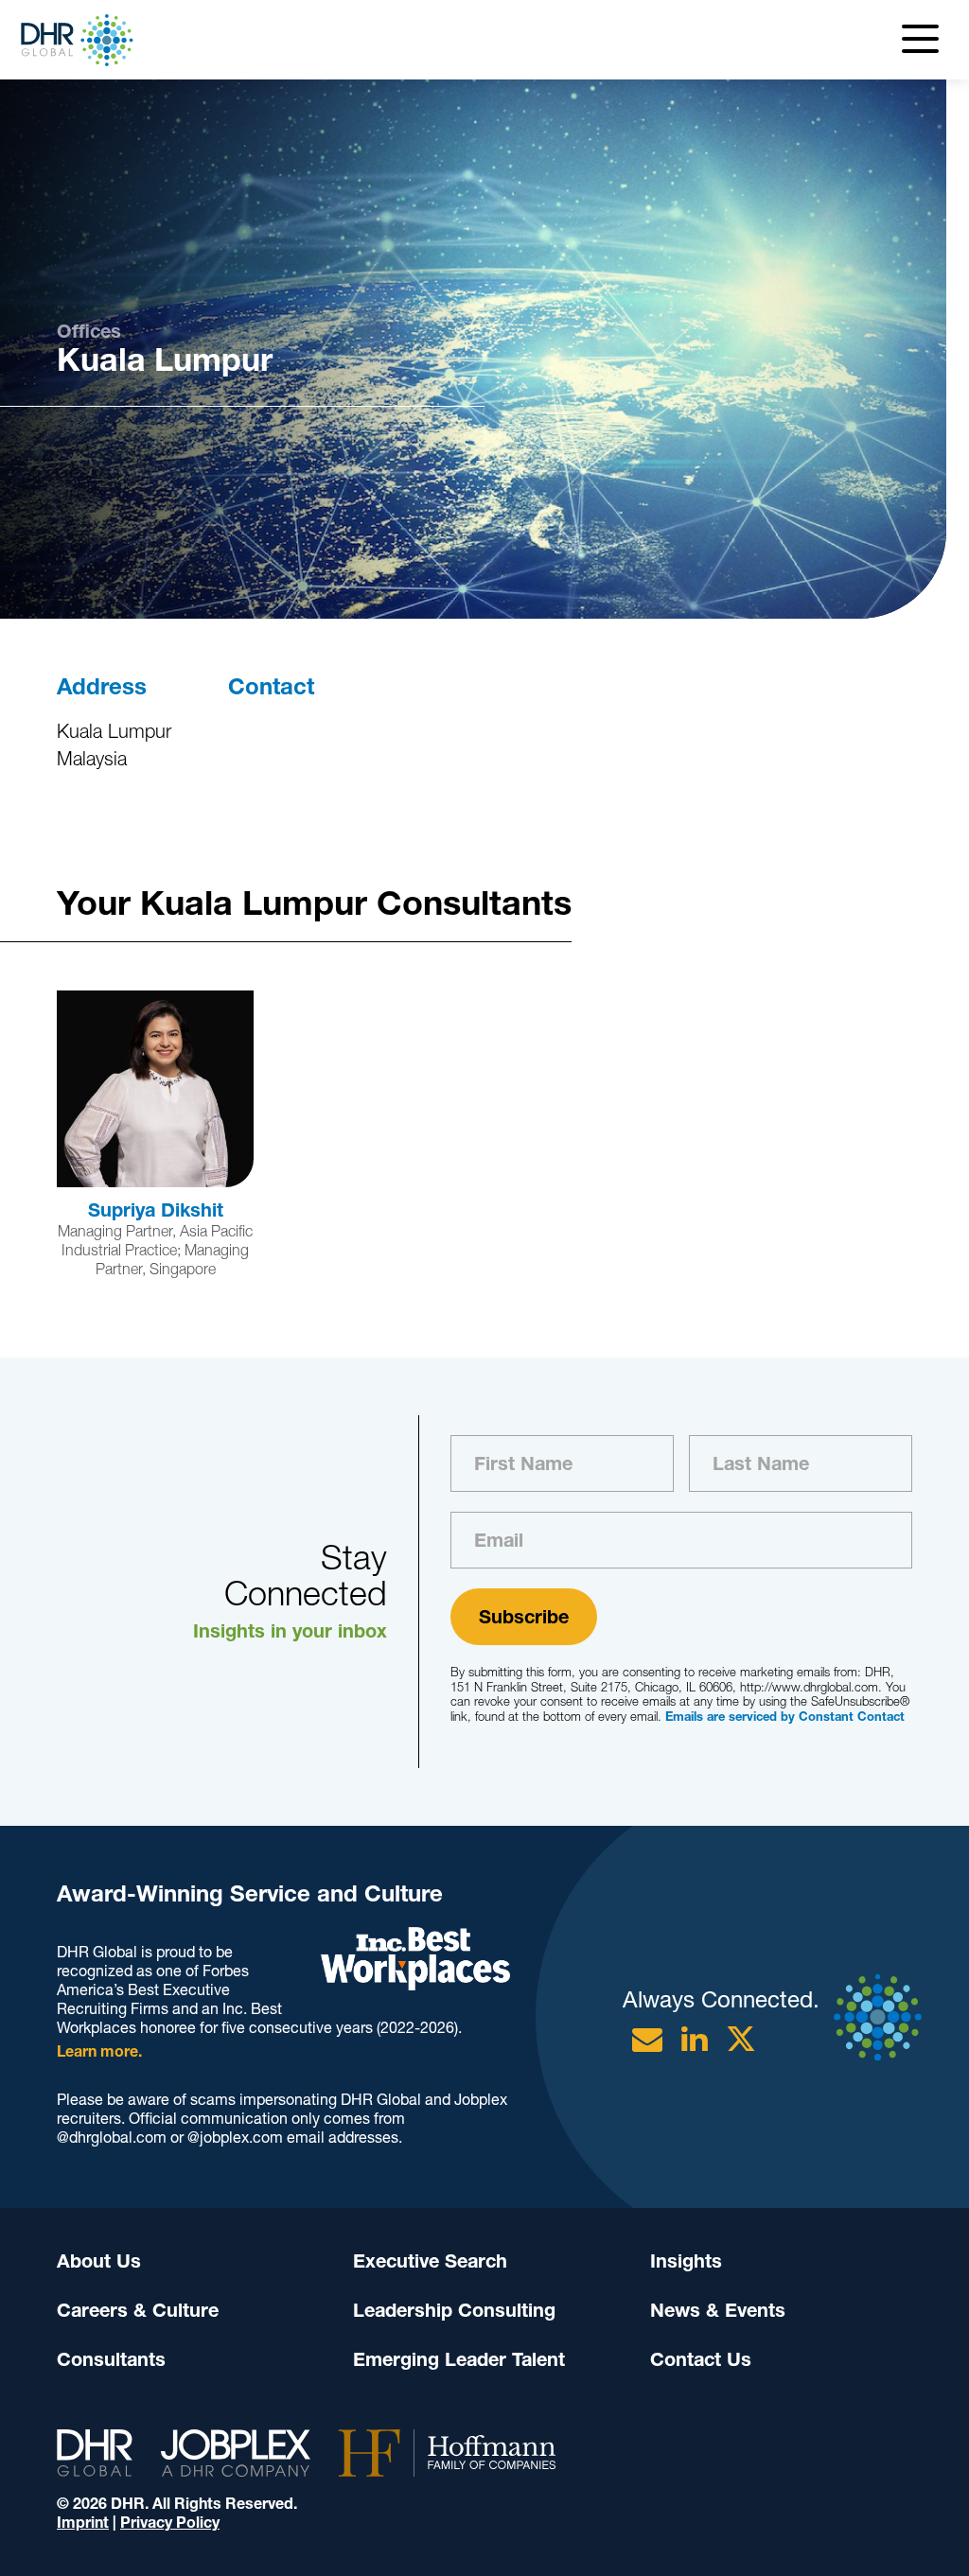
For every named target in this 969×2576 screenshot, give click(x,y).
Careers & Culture (138, 2310)
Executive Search (430, 2261)
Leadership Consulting (454, 2310)
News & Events (718, 2310)
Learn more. (99, 2051)
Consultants (111, 2359)
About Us (99, 2261)
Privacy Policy (170, 2523)
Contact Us (701, 2359)
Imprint (83, 2523)
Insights (686, 2261)
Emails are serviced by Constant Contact (785, 1717)
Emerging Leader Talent (459, 2359)
